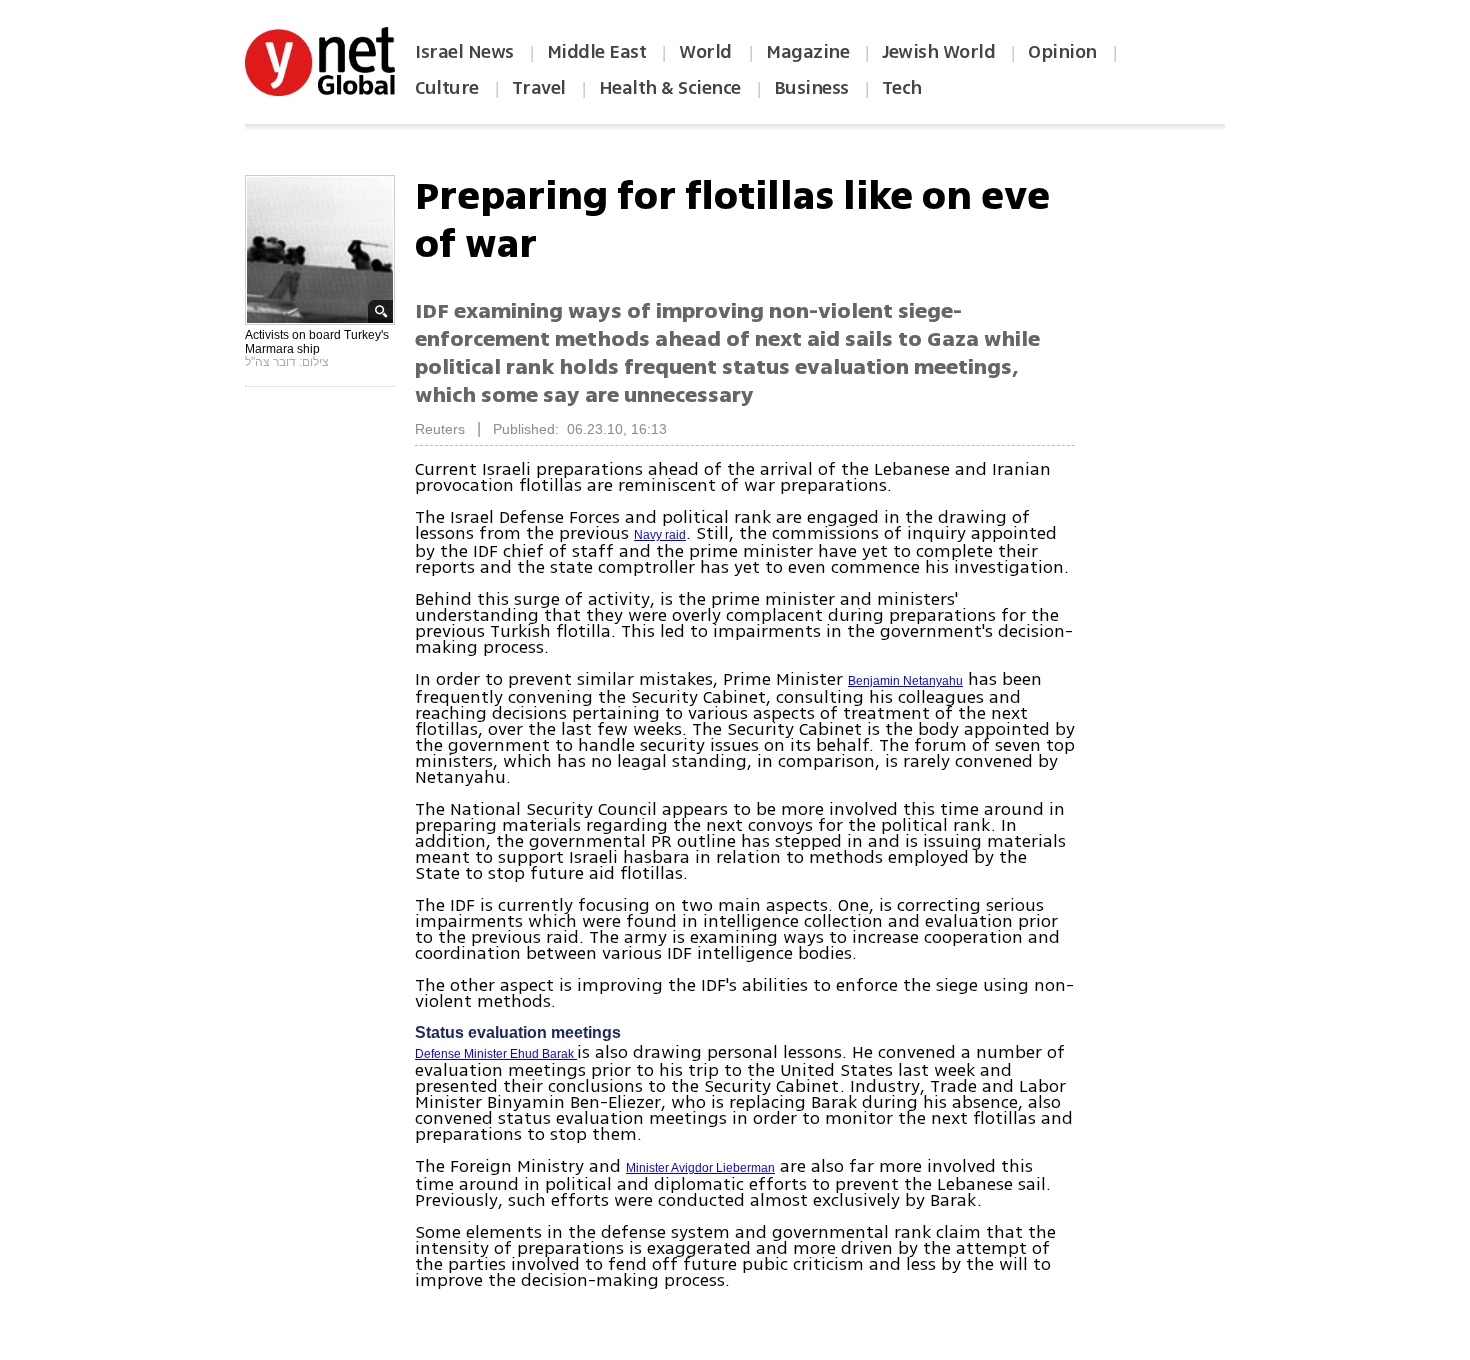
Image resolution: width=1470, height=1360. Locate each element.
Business (811, 88)
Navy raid (660, 535)
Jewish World (938, 52)
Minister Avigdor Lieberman (700, 1168)
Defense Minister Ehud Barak (496, 1054)
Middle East (597, 52)
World (707, 52)
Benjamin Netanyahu (905, 681)
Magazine (807, 52)
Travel (539, 88)
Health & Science (670, 88)
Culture (447, 88)
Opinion (1062, 52)
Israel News (464, 52)
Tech (902, 88)
